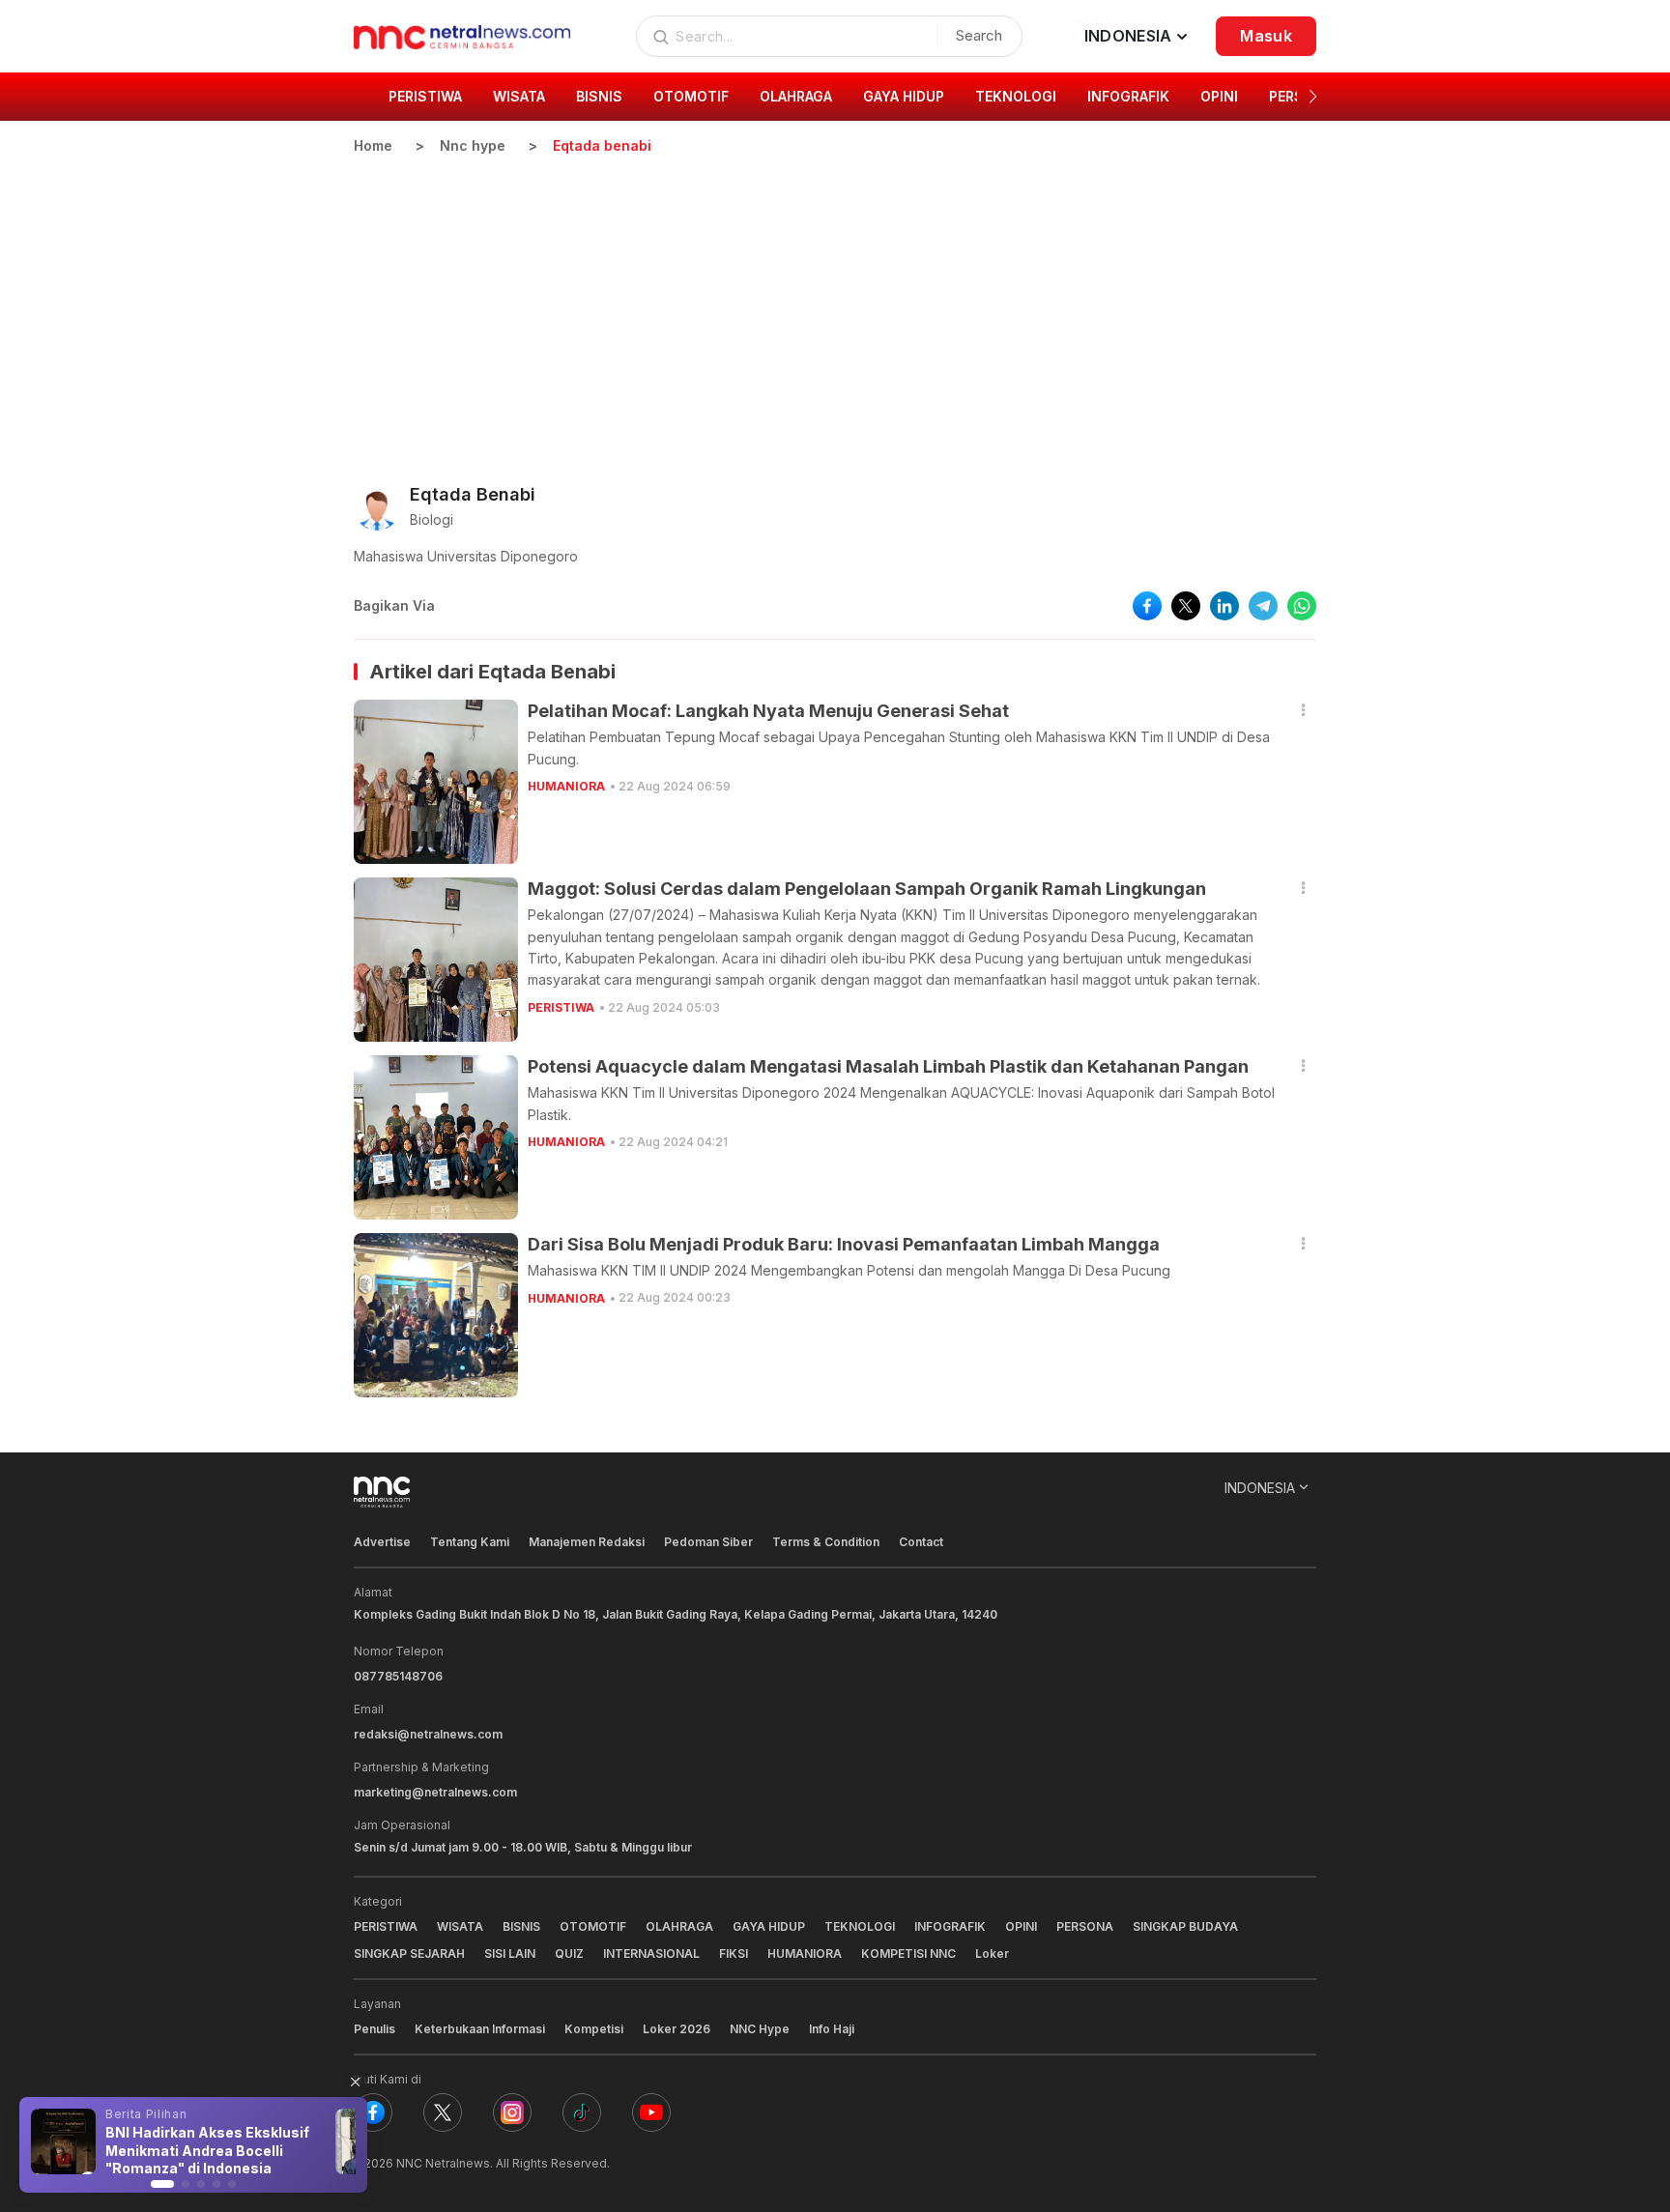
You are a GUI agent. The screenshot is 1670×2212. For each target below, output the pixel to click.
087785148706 (398, 1676)
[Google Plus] (651, 2112)
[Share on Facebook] (1147, 606)
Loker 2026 (677, 2029)
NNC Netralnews (443, 2163)
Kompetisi (594, 2029)
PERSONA (1085, 1926)
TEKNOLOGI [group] (1016, 96)
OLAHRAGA (679, 1926)
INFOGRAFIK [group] (1128, 96)
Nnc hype (473, 145)
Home (373, 145)
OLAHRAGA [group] (796, 96)
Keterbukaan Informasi (480, 2029)
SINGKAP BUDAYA (1185, 1926)
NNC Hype (760, 2029)
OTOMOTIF (593, 1926)
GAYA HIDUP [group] (904, 96)
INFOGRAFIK (950, 1926)
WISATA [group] (519, 96)
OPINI (1021, 1926)
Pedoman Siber (708, 1542)
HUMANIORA (566, 786)
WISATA (460, 1926)
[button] (1313, 97)
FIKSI (734, 1953)
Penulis (374, 2029)
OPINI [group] (1219, 96)
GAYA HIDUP (769, 1926)
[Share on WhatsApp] (1302, 606)
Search (979, 35)
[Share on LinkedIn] (1224, 606)
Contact (921, 1542)
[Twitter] (443, 2112)
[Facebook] (373, 2112)
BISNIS (521, 1926)
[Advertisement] (835, 301)
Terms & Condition (826, 1542)
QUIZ (569, 1953)
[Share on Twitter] (1186, 606)
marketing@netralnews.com (435, 1792)
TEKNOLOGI (860, 1926)
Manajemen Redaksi (587, 1542)
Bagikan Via (394, 605)
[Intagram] (512, 2112)
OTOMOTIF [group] (691, 96)
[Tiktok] (582, 2112)
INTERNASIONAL (651, 1953)
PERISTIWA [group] (425, 96)
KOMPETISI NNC (908, 1953)
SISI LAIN (510, 1953)
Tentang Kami (470, 1542)
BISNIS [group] (599, 96)
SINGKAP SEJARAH (409, 1953)
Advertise (382, 1542)
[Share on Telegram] (1263, 606)
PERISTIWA (561, 1007)
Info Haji (832, 2029)
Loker (992, 1953)
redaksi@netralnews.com (428, 1734)
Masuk (1266, 36)
